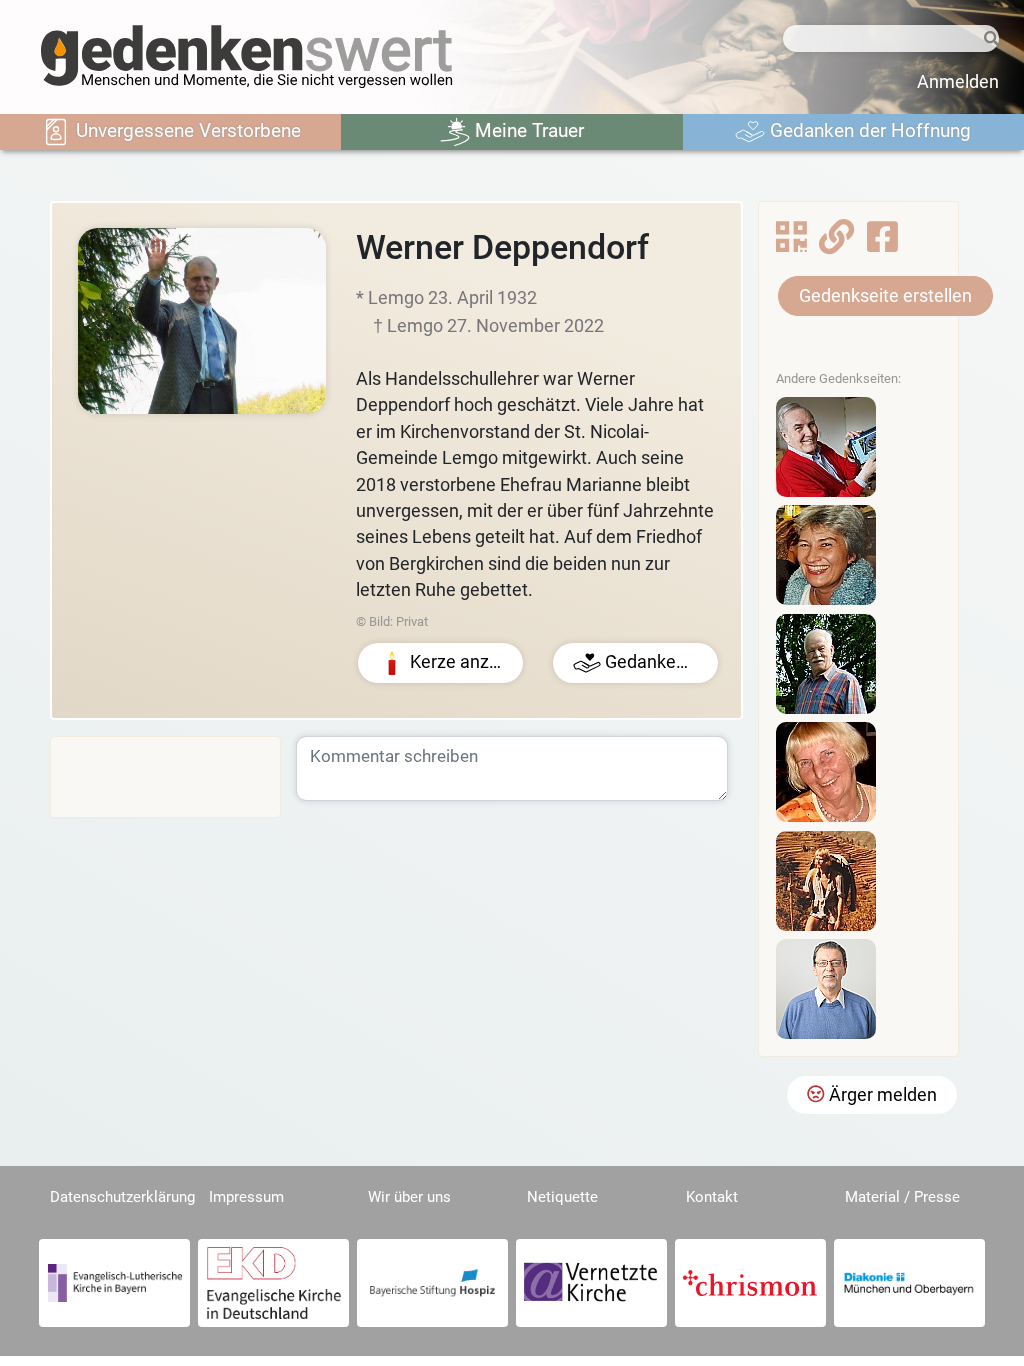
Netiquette (562, 1197)
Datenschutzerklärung (122, 1197)
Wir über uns (409, 1197)
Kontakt (712, 1197)
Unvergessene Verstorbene (186, 130)
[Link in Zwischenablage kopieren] (836, 243)
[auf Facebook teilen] (882, 243)
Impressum (246, 1197)
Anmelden (958, 82)
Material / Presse (902, 1197)
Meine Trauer (527, 130)
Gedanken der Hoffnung (868, 130)
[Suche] (988, 39)
